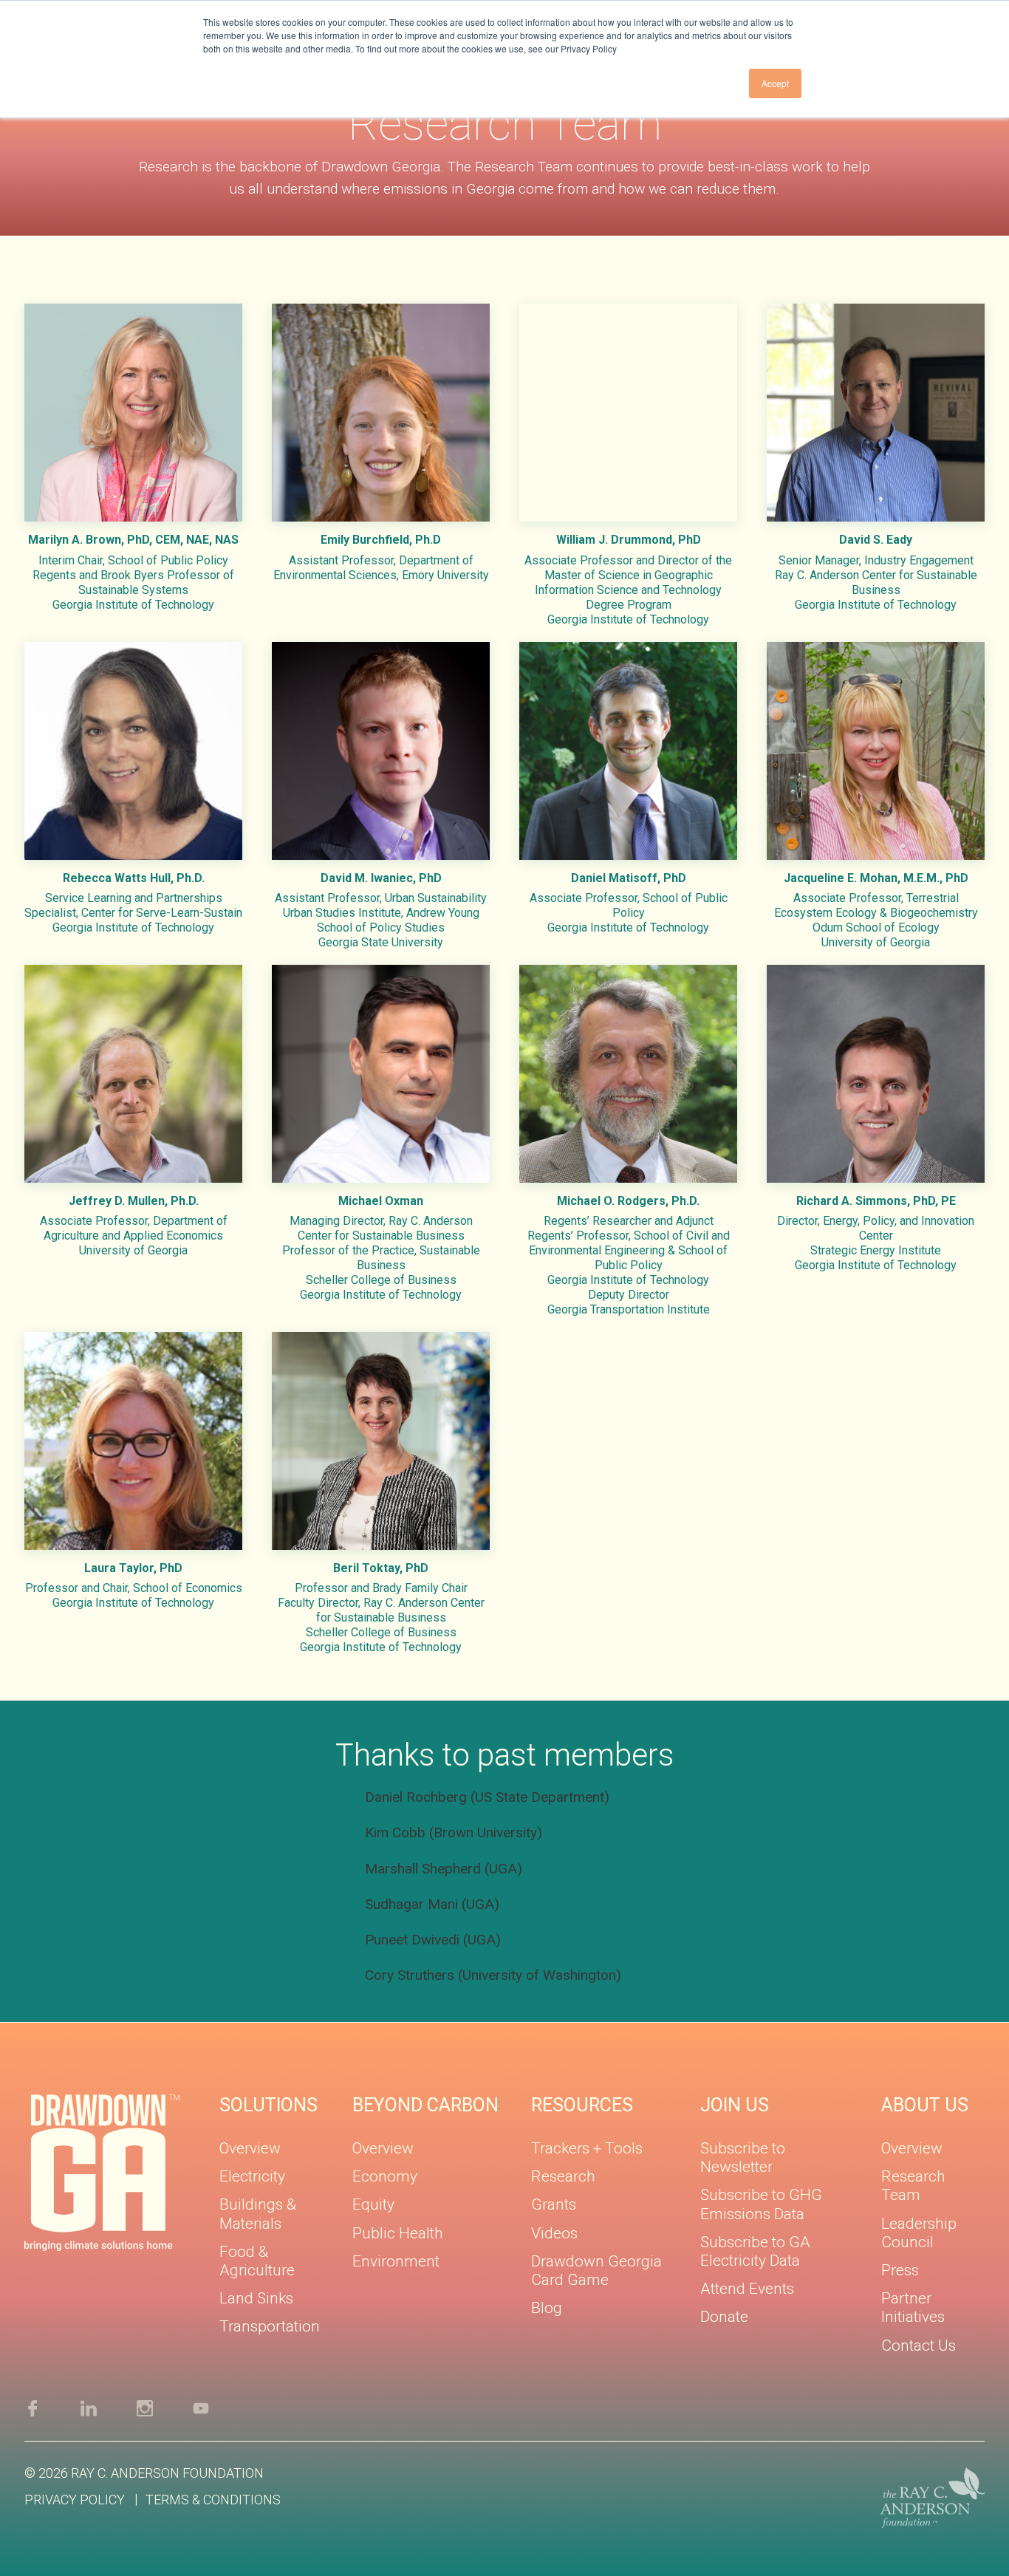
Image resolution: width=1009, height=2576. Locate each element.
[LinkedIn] (109, 2407)
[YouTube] (217, 2407)
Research (563, 2176)
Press (900, 2270)
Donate (724, 2317)
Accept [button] (775, 83)
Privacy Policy (75, 2500)
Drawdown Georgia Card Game (596, 2271)
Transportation (270, 2326)
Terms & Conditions (213, 2500)
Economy (385, 2176)
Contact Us (919, 2346)
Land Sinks (256, 2298)
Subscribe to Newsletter (743, 2158)
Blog (547, 2308)
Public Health (398, 2233)
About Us (925, 2105)
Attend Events (747, 2289)
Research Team (913, 2186)
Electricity (252, 2176)
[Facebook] (52, 2407)
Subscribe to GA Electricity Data (755, 2251)
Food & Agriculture (257, 2261)
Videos (554, 2233)
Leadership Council (919, 2233)
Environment (396, 2261)
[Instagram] (165, 2407)
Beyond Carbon (425, 2105)
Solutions (269, 2105)
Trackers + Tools (587, 2148)
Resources (582, 2105)
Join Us (735, 2105)
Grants (554, 2204)
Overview (250, 2148)
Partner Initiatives (913, 2307)
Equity (373, 2204)
